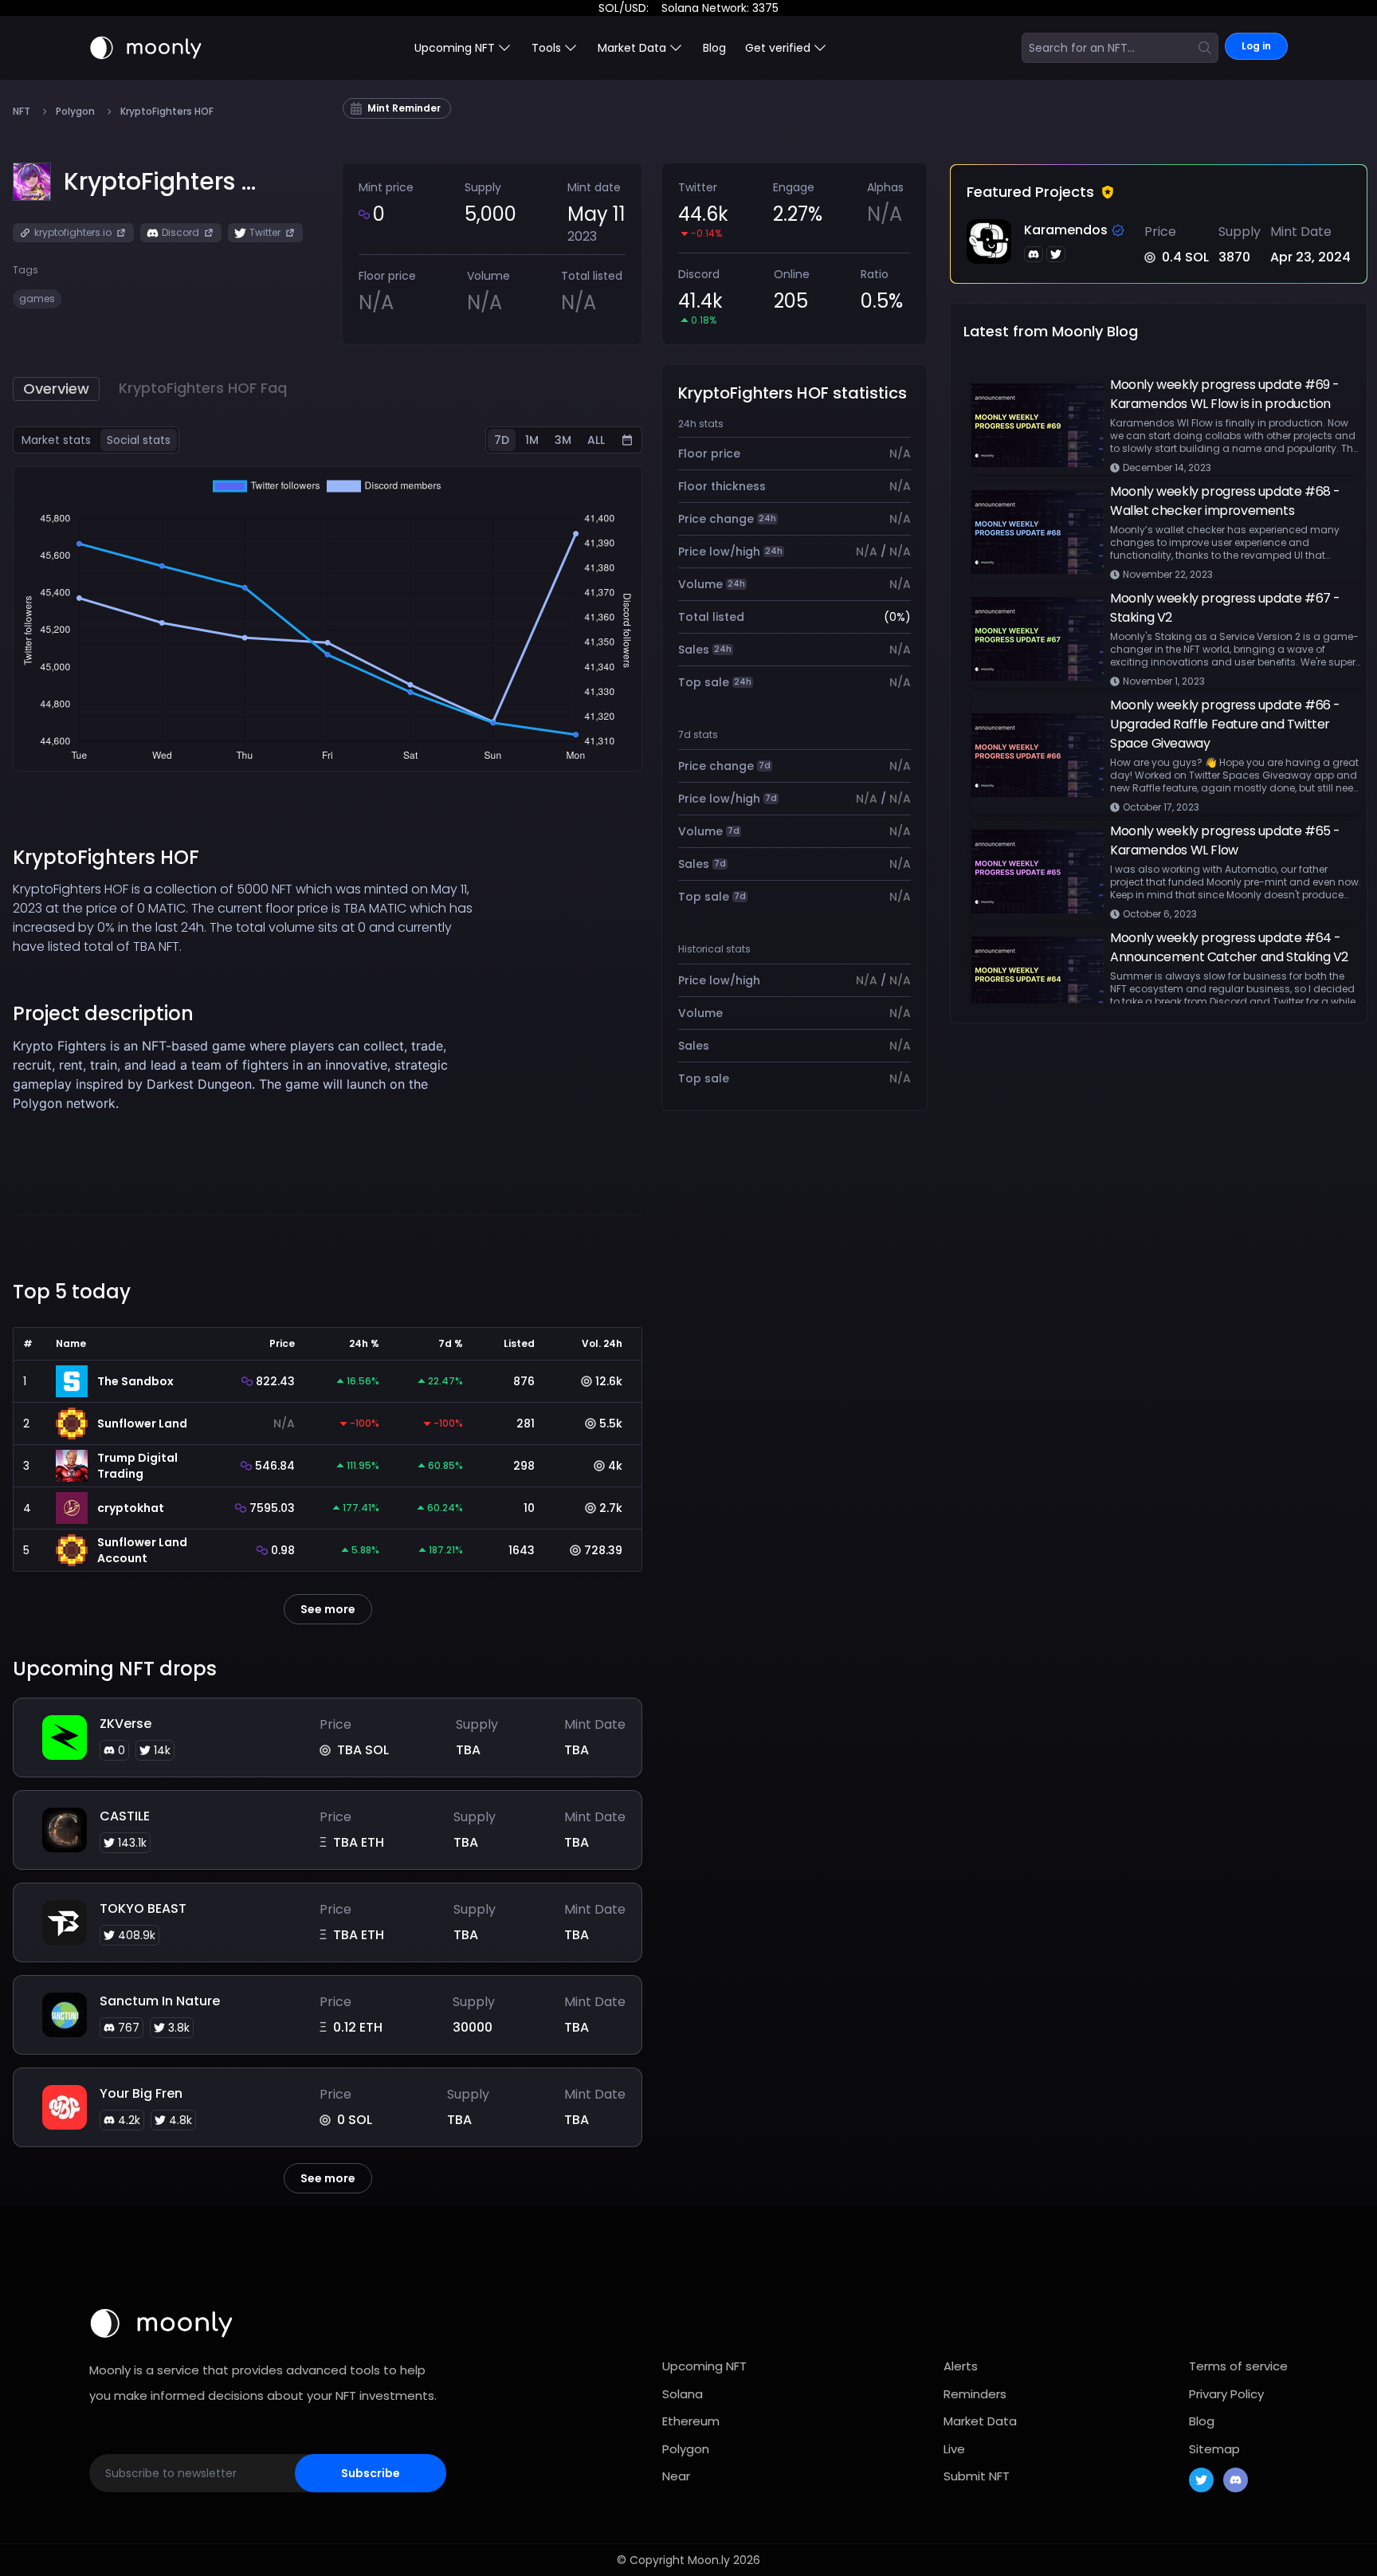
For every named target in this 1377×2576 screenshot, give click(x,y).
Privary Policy (1226, 2394)
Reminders (975, 2394)
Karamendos (1066, 230)
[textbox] (249, 1094)
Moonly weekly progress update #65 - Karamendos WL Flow (1225, 840)
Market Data (980, 2421)
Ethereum (691, 2421)
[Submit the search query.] (1205, 48)
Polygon (75, 112)
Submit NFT (977, 2476)
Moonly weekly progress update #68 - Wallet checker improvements (1225, 501)
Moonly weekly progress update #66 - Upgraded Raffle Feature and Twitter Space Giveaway (1225, 724)
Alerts (961, 2366)
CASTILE (125, 1816)
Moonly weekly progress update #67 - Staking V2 (1225, 608)
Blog (714, 48)
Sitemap (1214, 2449)
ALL (596, 440)
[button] (160, 182)
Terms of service (1238, 2366)
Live (954, 2449)
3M (563, 440)
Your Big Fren (141, 2093)
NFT (22, 112)
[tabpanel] (328, 619)
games (37, 298)
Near (676, 2476)
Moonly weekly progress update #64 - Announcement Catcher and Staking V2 (1229, 947)
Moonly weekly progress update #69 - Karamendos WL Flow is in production (1225, 394)
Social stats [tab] (139, 440)
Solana (683, 2394)
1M (532, 440)
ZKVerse (126, 1724)
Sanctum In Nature (160, 2001)
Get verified (778, 48)
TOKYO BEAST (143, 1908)
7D (502, 440)
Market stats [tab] (56, 440)
